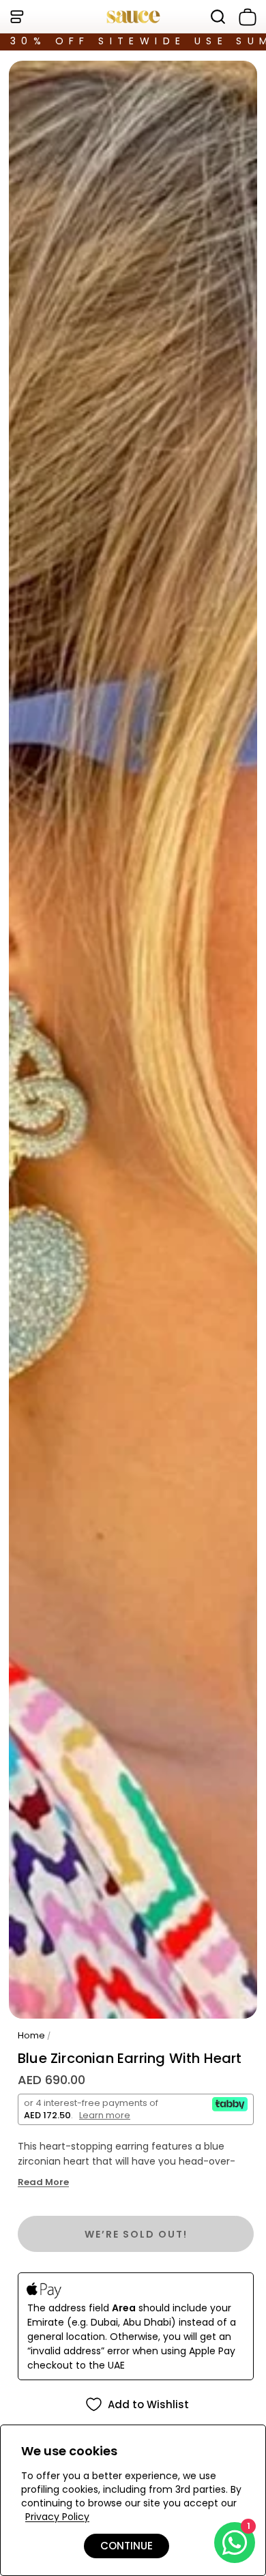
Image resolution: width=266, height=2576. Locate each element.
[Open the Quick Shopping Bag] (245, 17)
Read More (43, 2182)
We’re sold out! (136, 2234)
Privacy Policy (57, 2517)
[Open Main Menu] (16, 17)
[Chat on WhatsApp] (235, 2543)
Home (31, 2035)
